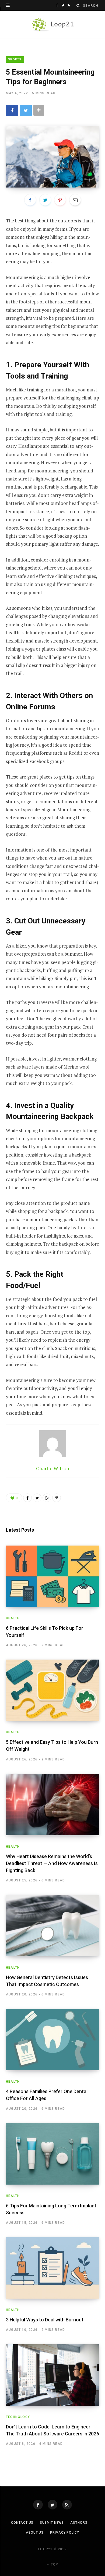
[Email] (75, 200)
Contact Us (22, 2523)
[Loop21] (53, 25)
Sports (15, 59)
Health (13, 1618)
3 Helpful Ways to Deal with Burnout (45, 2320)
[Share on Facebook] (12, 110)
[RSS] (67, 2505)
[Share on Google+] (47, 1498)
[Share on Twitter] (26, 110)
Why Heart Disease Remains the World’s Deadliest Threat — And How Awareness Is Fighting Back (52, 1863)
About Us (35, 2533)
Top (54, 2564)
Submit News (52, 2523)
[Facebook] (38, 2505)
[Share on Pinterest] (57, 1498)
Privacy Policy (65, 2533)
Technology (18, 2417)
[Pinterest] (60, 200)
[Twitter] (52, 2505)
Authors (79, 2523)
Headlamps (30, 446)
